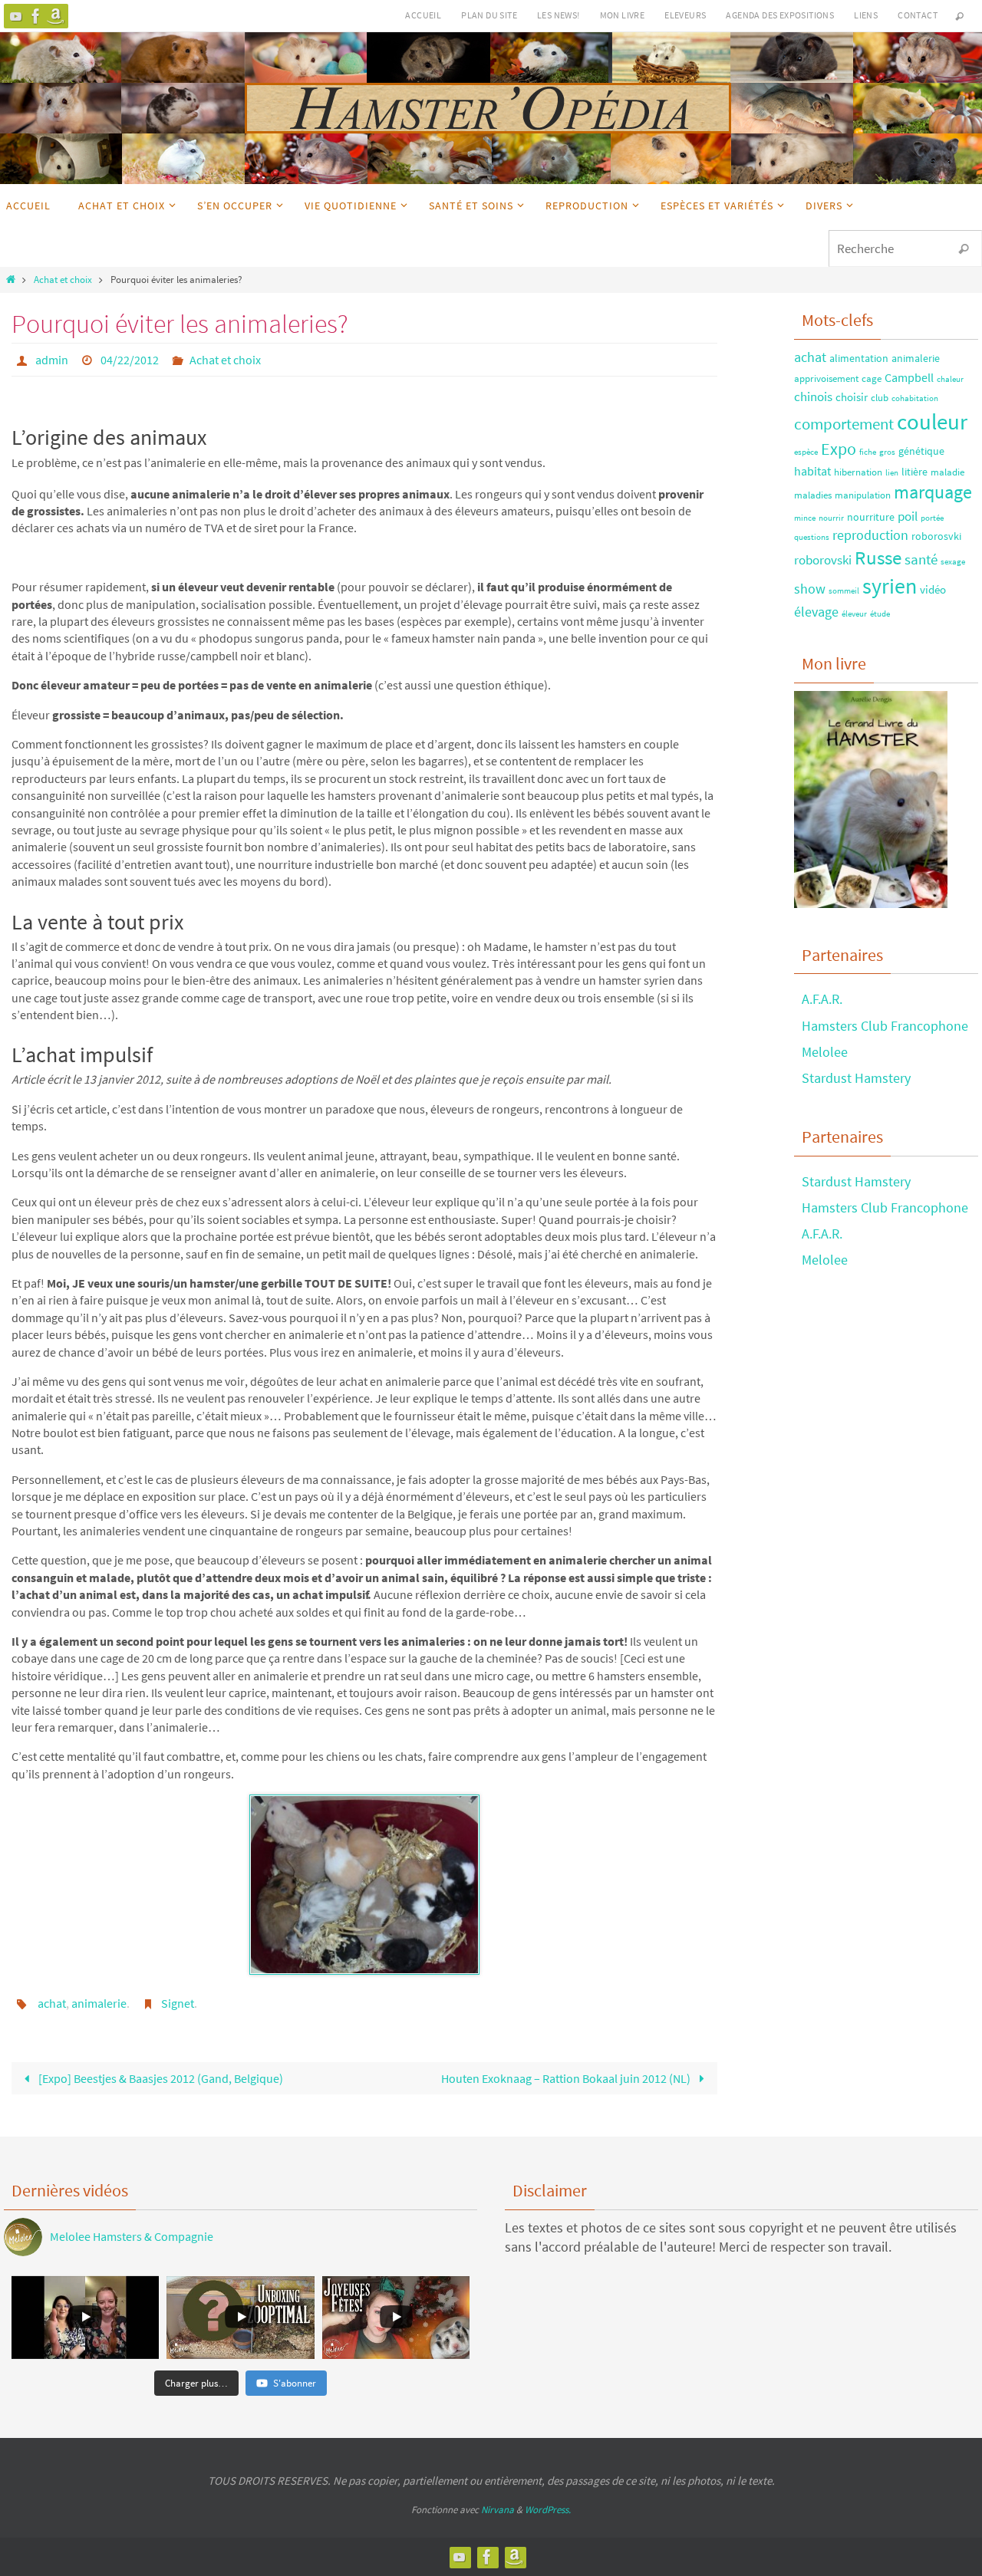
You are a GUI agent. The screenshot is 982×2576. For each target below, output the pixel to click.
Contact (918, 15)
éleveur (854, 614)
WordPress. (548, 2510)
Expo (839, 449)
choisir (852, 397)
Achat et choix (63, 279)
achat (52, 2003)
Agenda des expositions (780, 15)
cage (872, 378)
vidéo (933, 589)
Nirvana (498, 2510)
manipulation (863, 495)
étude (880, 614)
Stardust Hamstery (856, 1078)
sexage (953, 562)
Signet (178, 2003)
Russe (878, 558)
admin (52, 360)
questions (812, 537)
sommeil (844, 591)
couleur (932, 421)
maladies (813, 495)
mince (805, 518)
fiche (868, 452)
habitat (812, 471)
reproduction (870, 535)
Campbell (909, 377)
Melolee (825, 1052)
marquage (933, 492)
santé (921, 559)
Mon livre (623, 15)
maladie (947, 472)
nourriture (871, 517)
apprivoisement (826, 378)
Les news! (559, 15)
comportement (844, 424)
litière (914, 472)
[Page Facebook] (36, 16)
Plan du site (489, 15)
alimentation (859, 358)
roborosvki (936, 536)
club (880, 397)
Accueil (423, 15)
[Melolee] (16, 16)
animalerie (99, 2003)
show (810, 589)
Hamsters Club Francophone (885, 1026)
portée (932, 518)
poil (908, 516)
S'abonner (295, 2383)
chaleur (950, 379)
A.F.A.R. (822, 999)
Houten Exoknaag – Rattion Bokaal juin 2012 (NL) (567, 2078)
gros (887, 452)
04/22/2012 (130, 360)
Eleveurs (685, 15)
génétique (921, 451)
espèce (806, 452)
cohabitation (915, 398)
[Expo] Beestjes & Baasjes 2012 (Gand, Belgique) (160, 2078)
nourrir (831, 518)
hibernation (858, 472)
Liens (866, 15)
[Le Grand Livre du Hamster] (56, 16)
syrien (890, 586)
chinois (813, 396)
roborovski (823, 560)
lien (892, 473)
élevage (816, 612)
